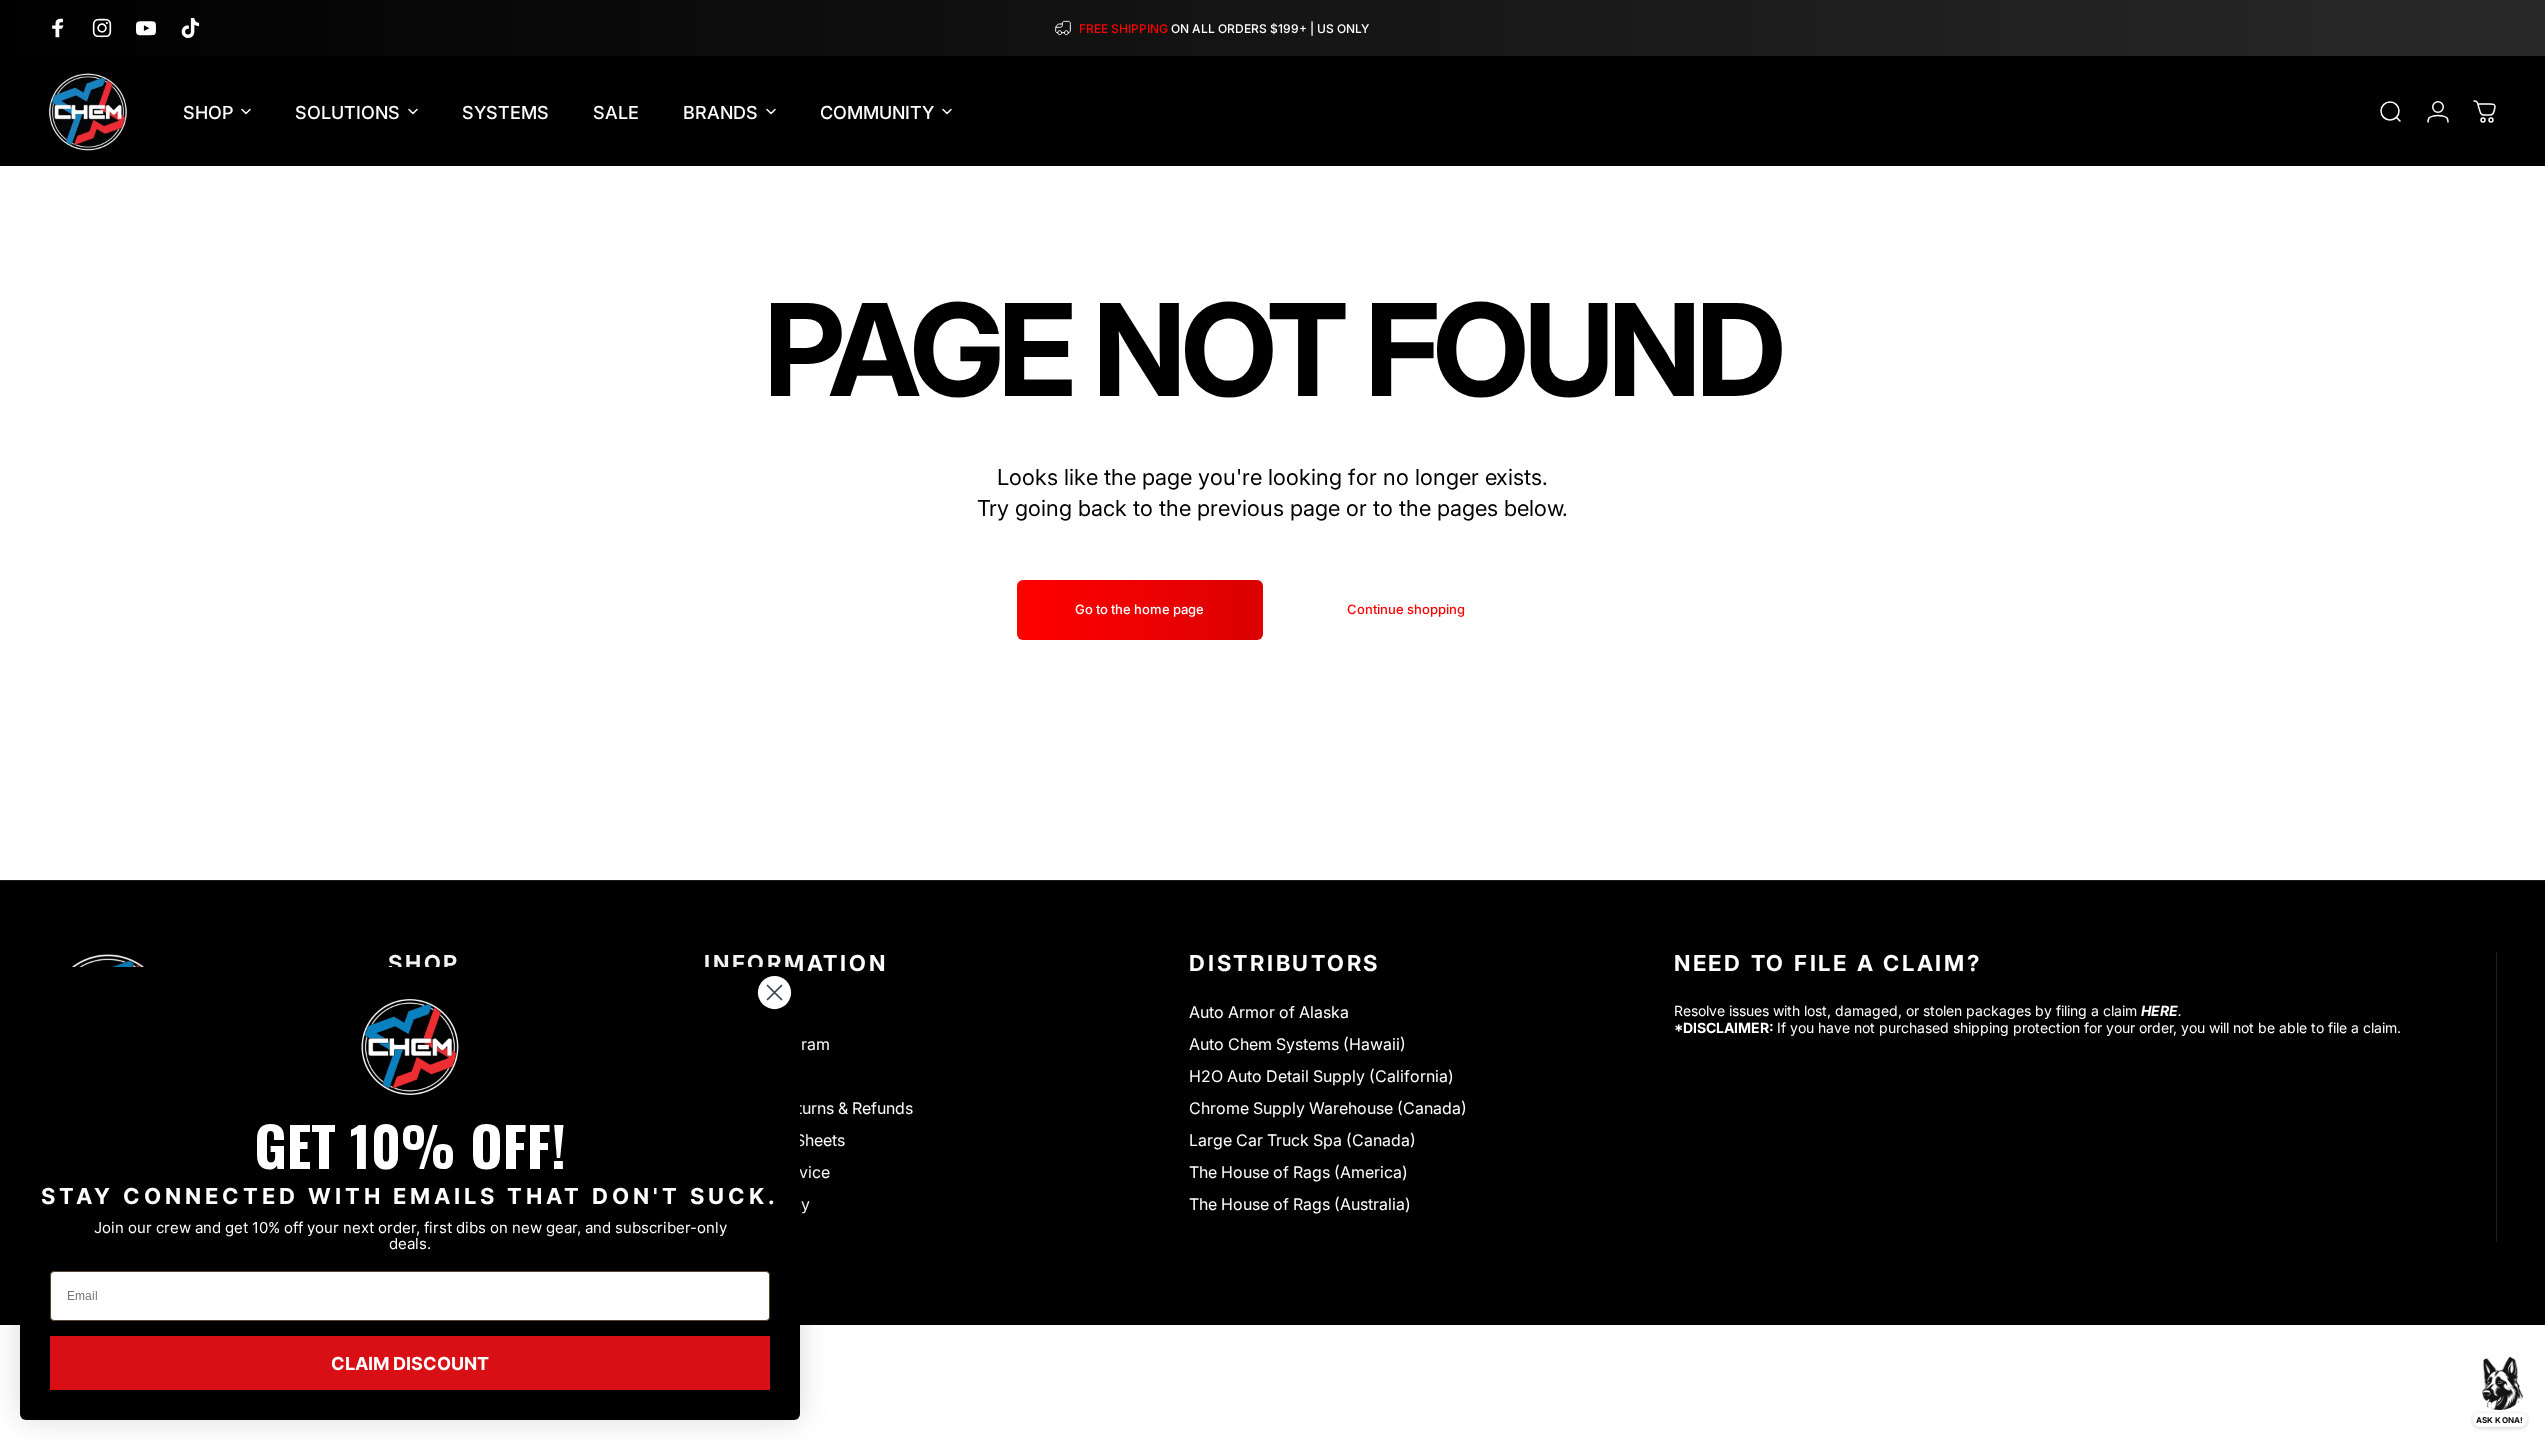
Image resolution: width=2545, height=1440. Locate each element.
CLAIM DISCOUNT (410, 1363)
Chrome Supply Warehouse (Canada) (1328, 1108)
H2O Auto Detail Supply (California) (1321, 1076)
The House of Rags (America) (1298, 1172)
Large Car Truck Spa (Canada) (1302, 1140)
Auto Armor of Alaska (1269, 1012)
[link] (410, 1047)
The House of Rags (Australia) (1300, 1204)
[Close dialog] (774, 992)
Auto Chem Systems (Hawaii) (1297, 1044)
